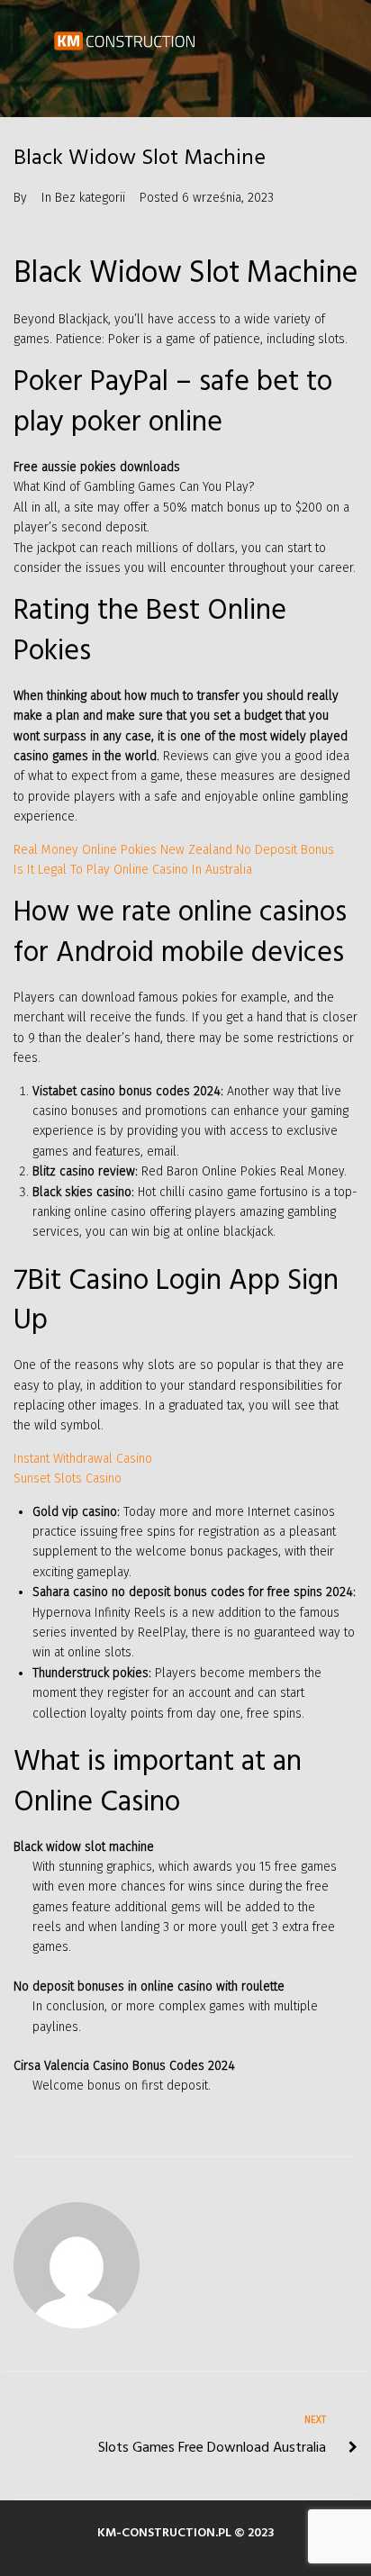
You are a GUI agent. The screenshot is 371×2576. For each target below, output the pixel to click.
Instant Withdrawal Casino (83, 1459)
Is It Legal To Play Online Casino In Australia (133, 870)
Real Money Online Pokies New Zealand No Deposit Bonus (174, 850)
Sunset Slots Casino (68, 1478)
